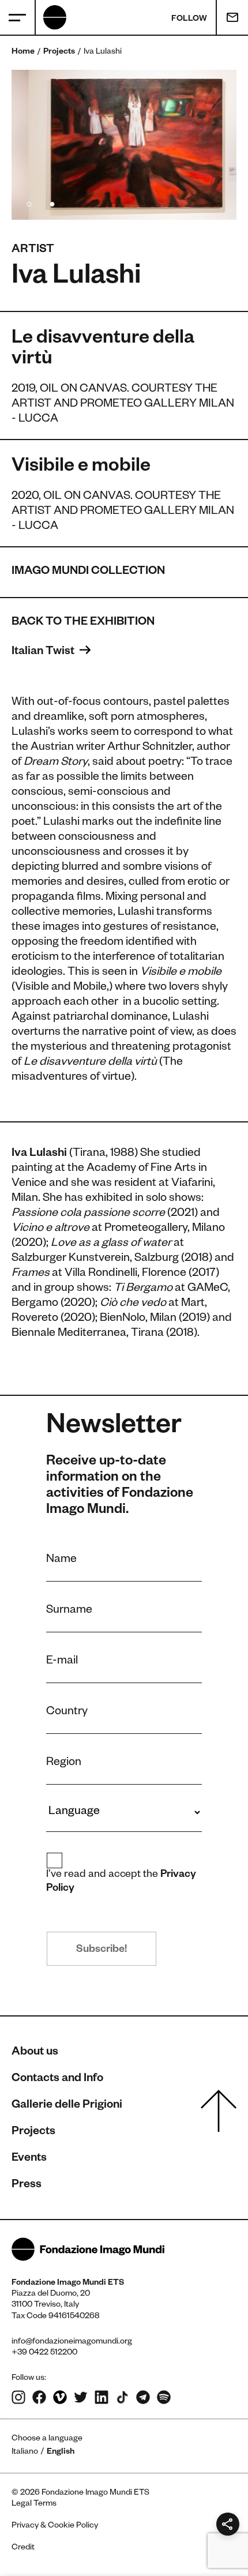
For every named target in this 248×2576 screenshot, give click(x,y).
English (61, 2453)
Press (27, 2186)
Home (23, 52)
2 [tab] (52, 202)
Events (29, 2159)
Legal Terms (34, 2504)
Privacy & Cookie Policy (55, 2526)
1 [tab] (29, 202)
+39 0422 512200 (44, 2353)
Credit (23, 2548)
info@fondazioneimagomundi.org (72, 2342)
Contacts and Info (57, 2079)
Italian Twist (44, 652)
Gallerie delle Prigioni (67, 2106)
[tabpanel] (124, 145)
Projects (59, 52)
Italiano (25, 2453)
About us (35, 2053)
